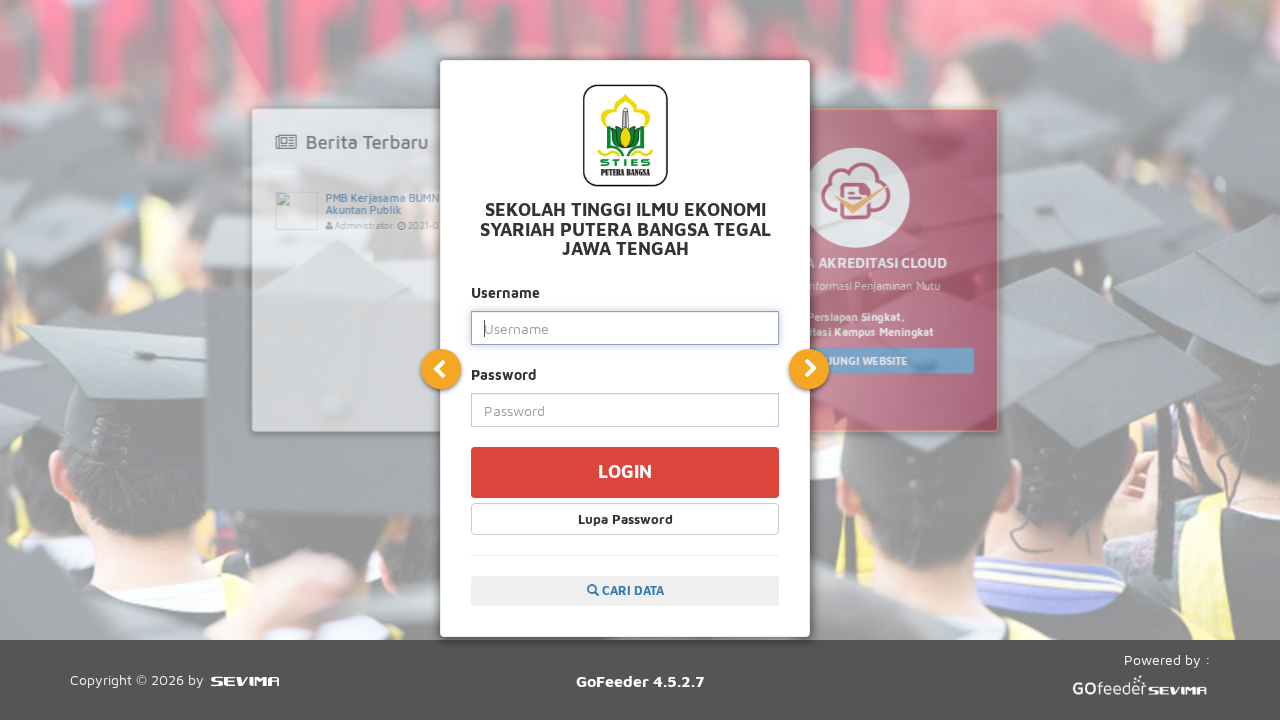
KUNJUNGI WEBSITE (855, 360)
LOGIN (625, 471)
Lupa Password (625, 519)
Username (505, 292)
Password (504, 374)
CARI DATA (631, 590)
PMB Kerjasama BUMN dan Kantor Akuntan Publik (411, 203)
